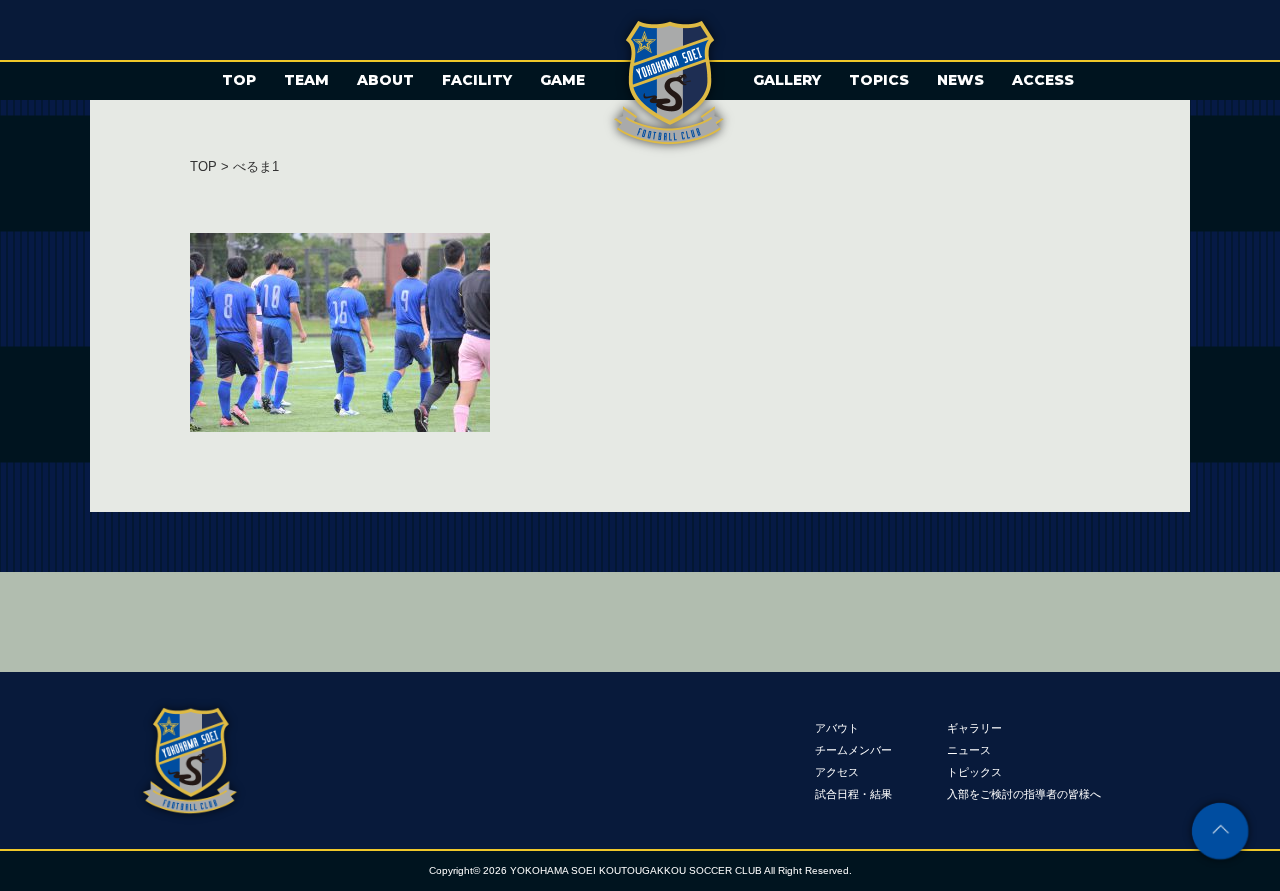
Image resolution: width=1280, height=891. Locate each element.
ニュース (969, 749)
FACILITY (477, 80)
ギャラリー (974, 727)
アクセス (837, 771)
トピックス (974, 771)
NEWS (960, 80)
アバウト (837, 727)
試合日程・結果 (853, 793)
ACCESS (1043, 80)
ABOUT (385, 80)
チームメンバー (853, 749)
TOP (239, 80)
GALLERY (787, 80)
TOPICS (879, 80)
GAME (562, 80)
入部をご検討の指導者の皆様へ (1024, 793)
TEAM (306, 80)
